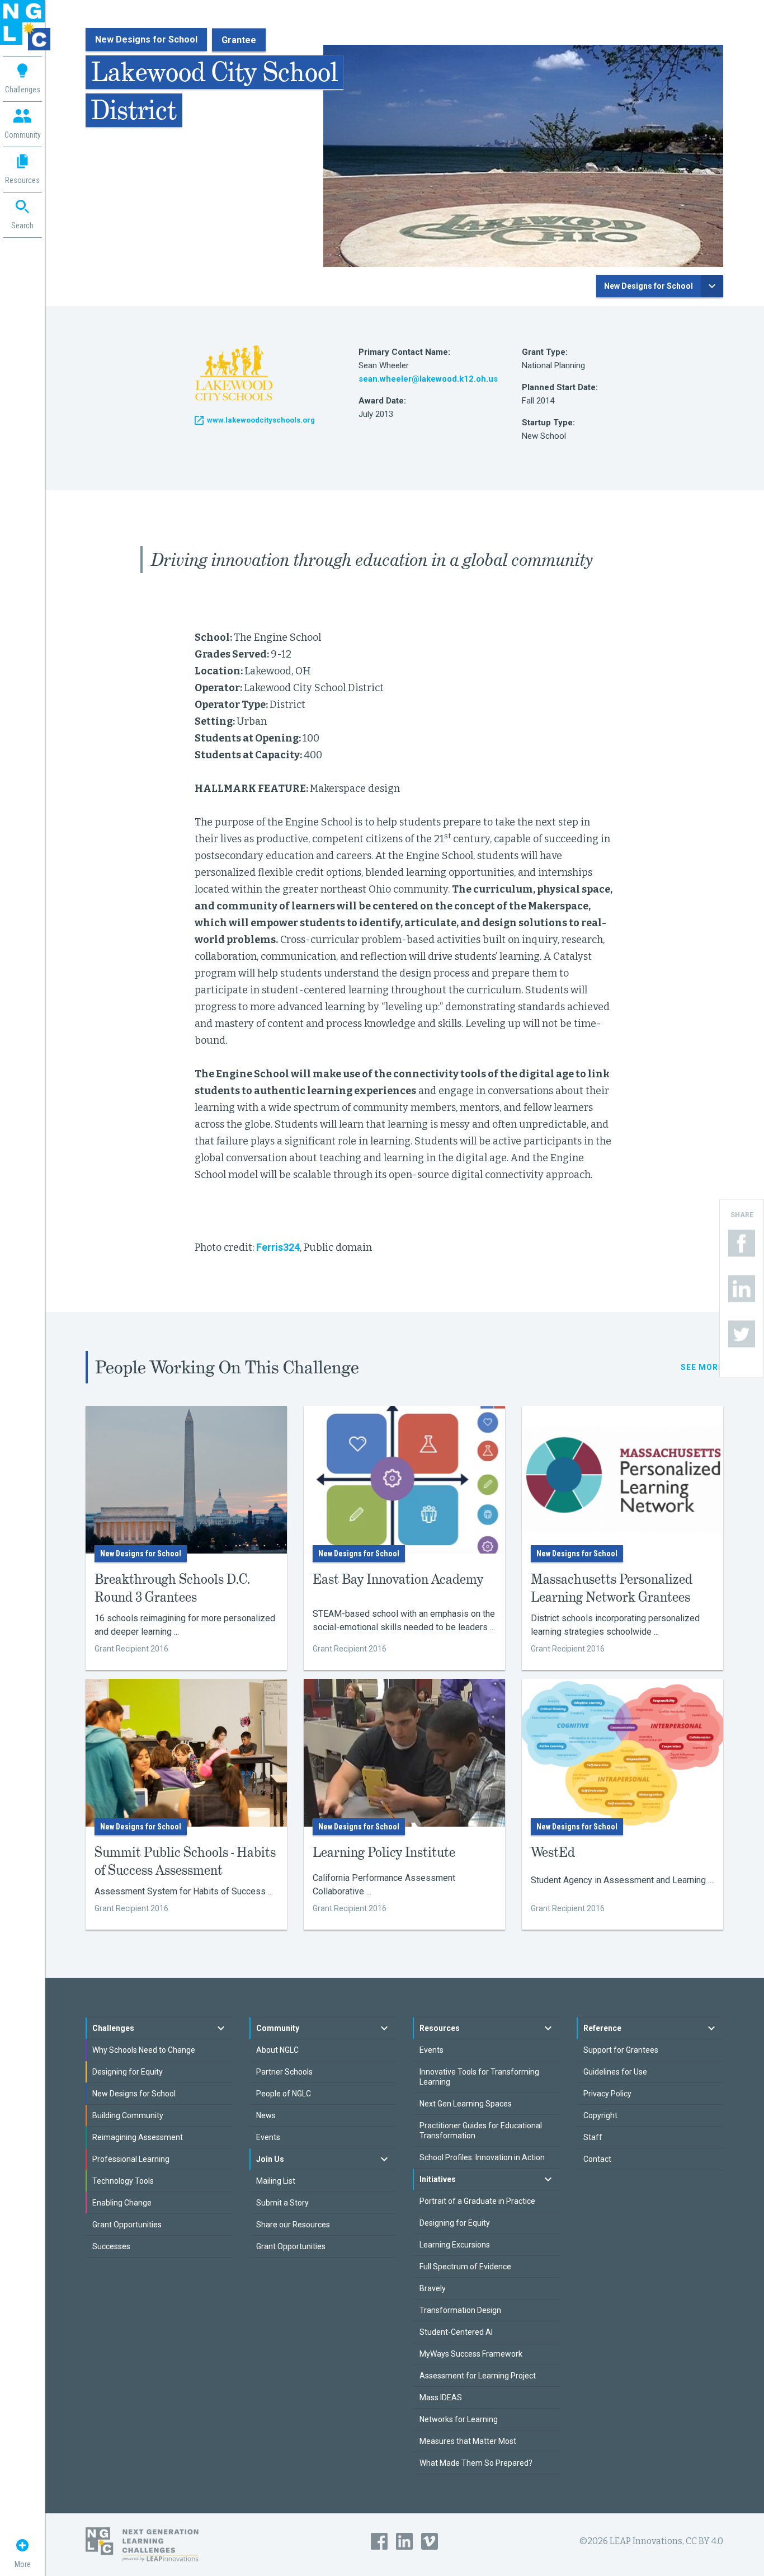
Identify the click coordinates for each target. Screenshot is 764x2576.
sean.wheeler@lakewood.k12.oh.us (428, 379)
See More (702, 1367)
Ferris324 (278, 1247)
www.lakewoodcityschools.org (261, 420)
